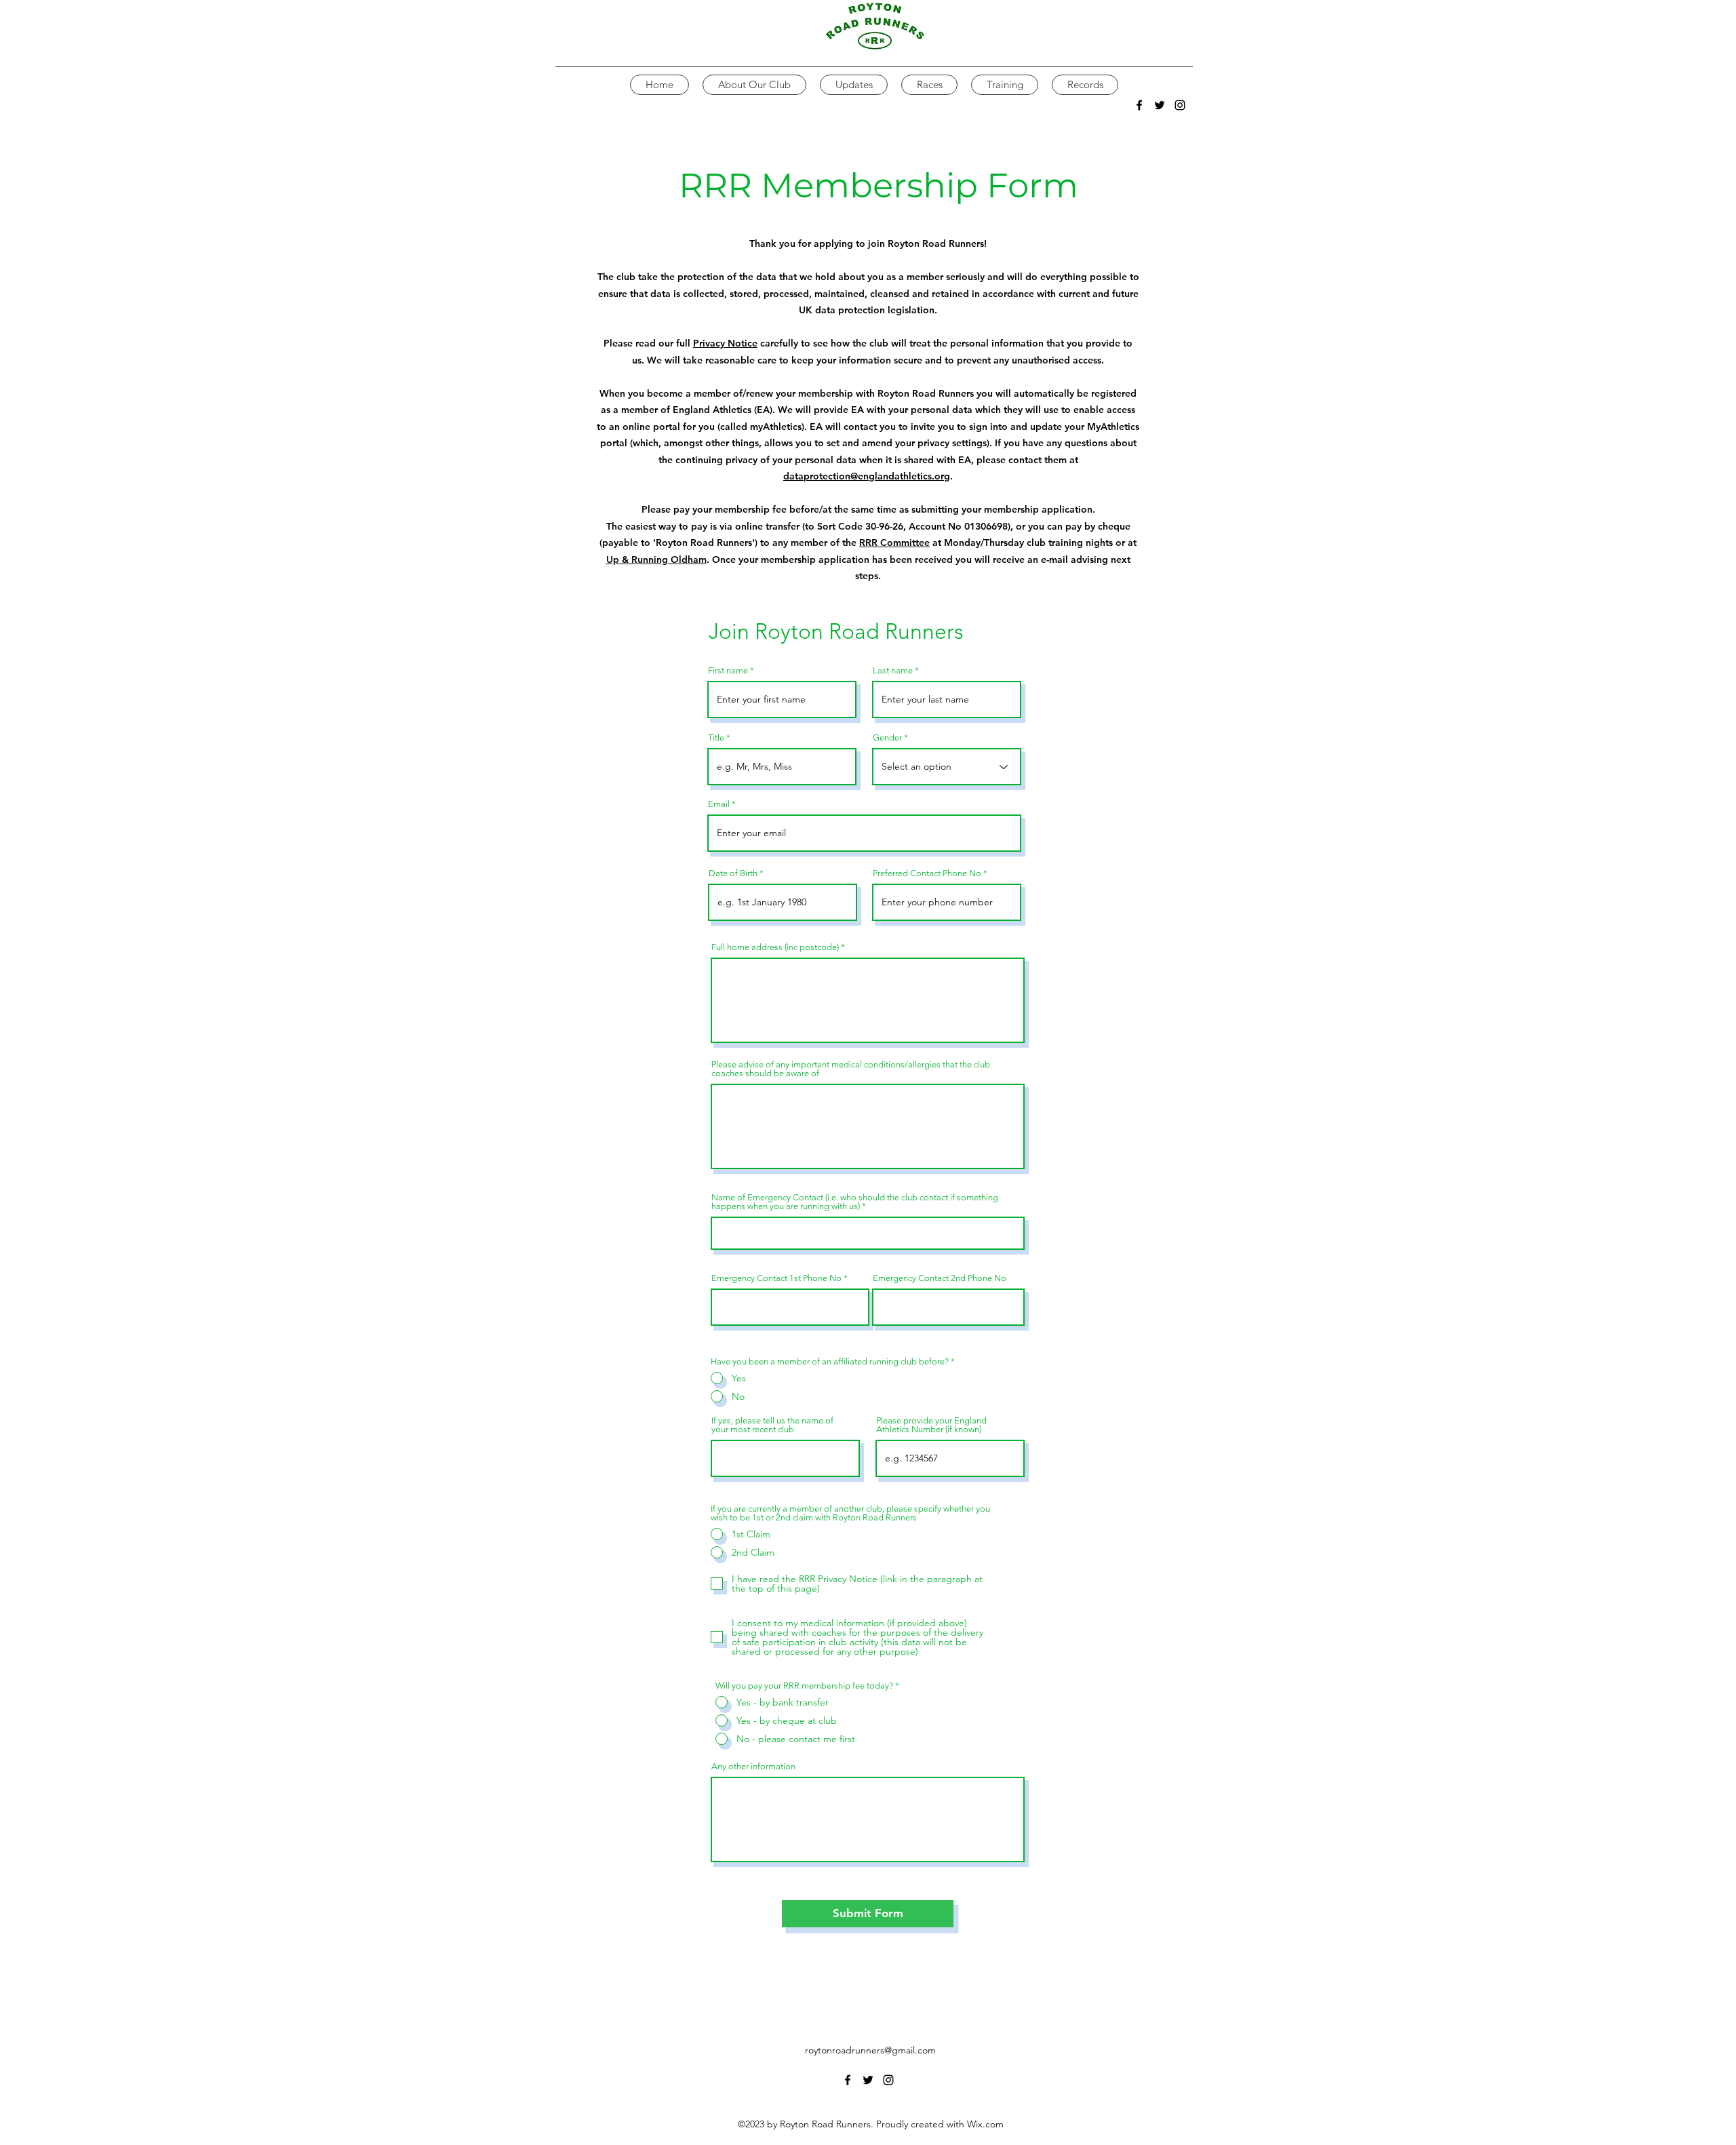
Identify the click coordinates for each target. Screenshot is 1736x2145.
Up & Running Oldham (656, 559)
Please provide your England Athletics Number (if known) (931, 1425)
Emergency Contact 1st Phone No (776, 1278)
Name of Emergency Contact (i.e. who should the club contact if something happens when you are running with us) (855, 1202)
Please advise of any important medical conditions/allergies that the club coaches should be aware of (851, 1069)
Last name (893, 670)
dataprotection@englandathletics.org (867, 476)
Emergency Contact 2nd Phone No (940, 1278)
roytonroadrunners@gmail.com (870, 2050)
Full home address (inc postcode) (775, 947)
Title (716, 737)
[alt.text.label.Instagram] (1180, 105)
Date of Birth (733, 873)
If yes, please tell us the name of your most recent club (772, 1425)
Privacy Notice (725, 343)
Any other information (753, 1766)
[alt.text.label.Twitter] (1160, 105)
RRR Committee (894, 543)
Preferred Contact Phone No (927, 873)
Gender (887, 737)
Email (719, 804)
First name (728, 670)
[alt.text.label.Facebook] (1139, 105)
